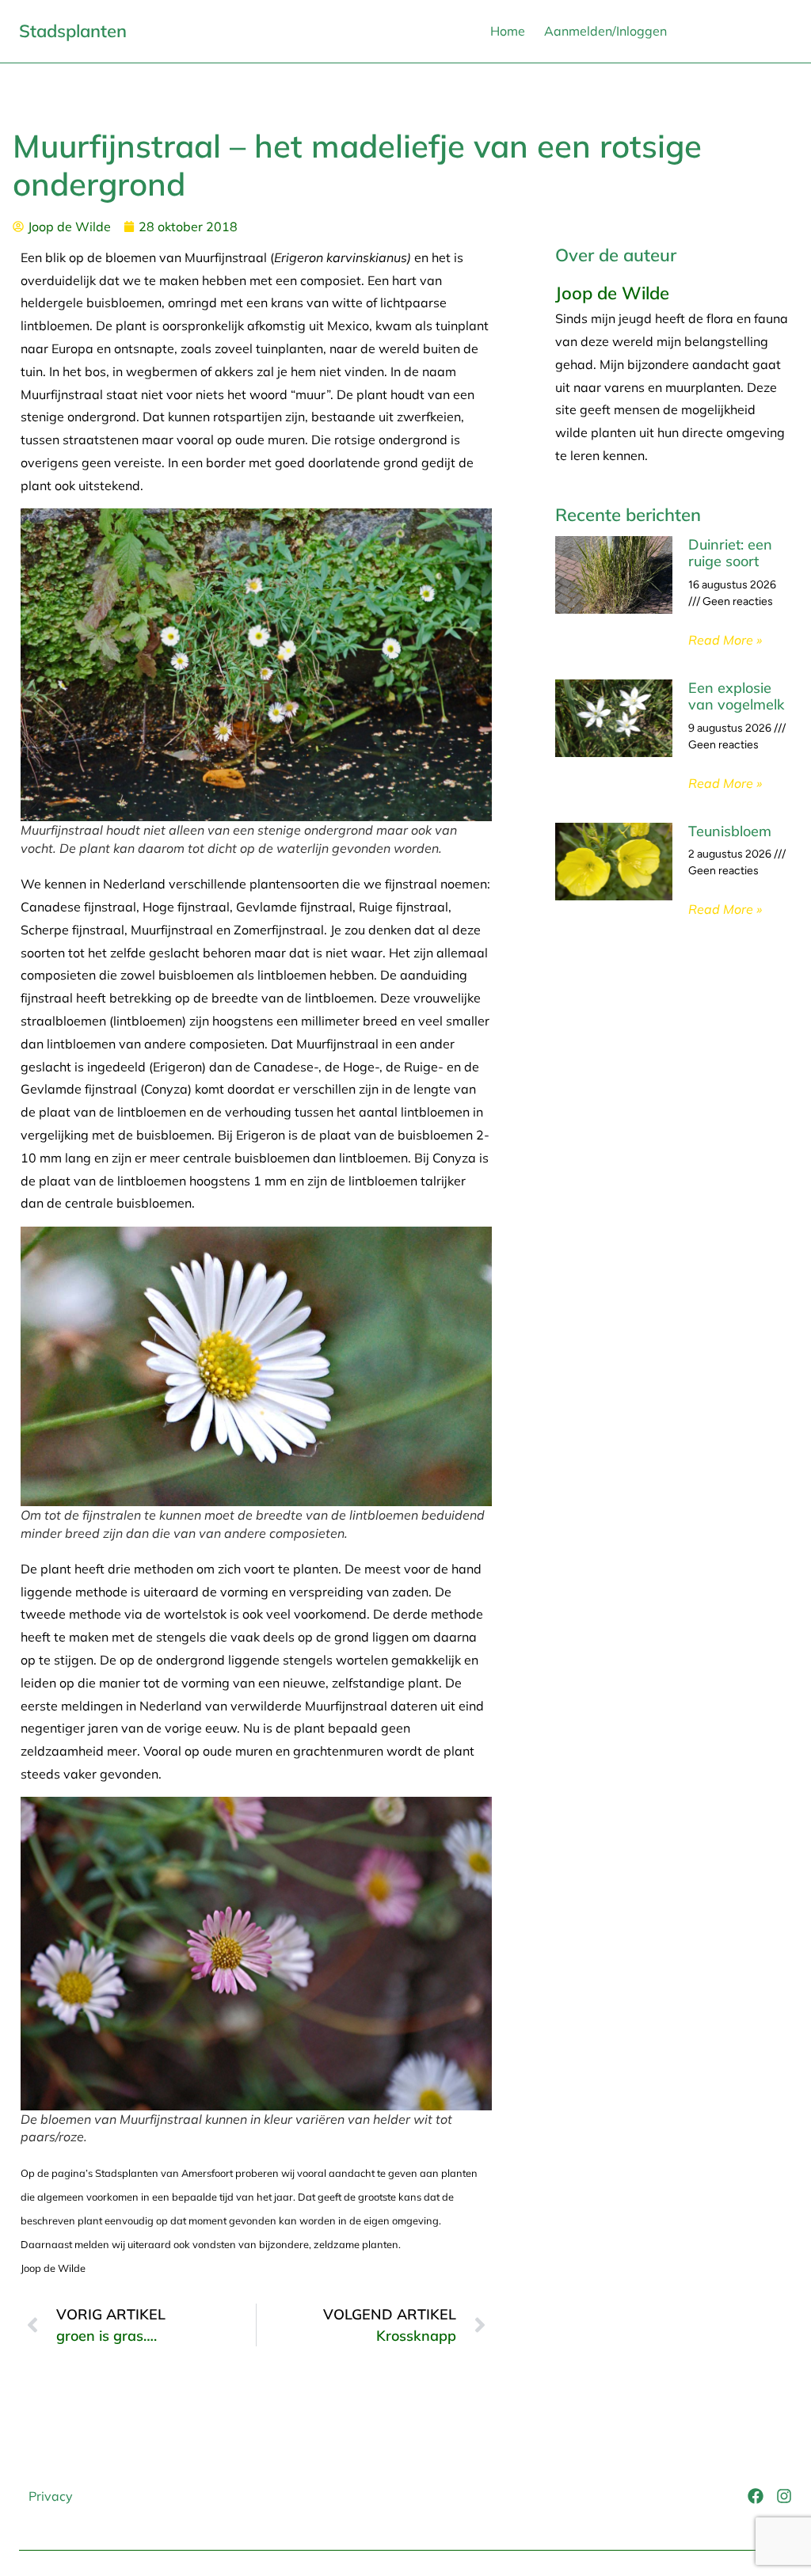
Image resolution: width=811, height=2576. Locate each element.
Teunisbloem (730, 831)
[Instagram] (784, 2496)
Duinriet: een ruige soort (730, 553)
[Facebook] (756, 2496)
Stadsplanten (73, 31)
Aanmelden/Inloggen (605, 31)
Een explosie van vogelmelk (736, 696)
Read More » (725, 640)
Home (508, 31)
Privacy (51, 2496)
